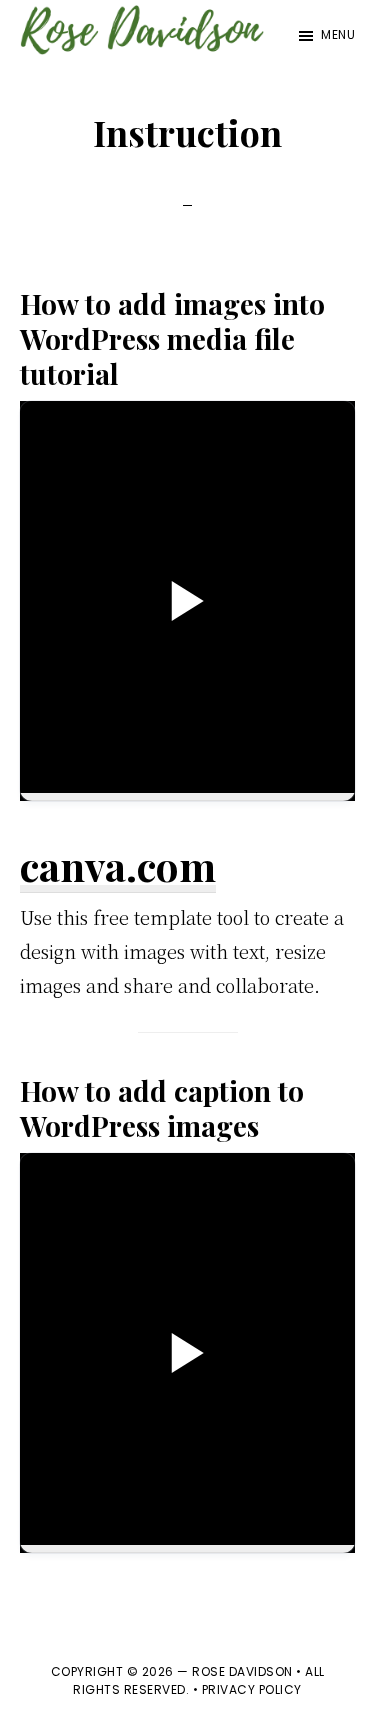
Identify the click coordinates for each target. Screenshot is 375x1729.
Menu (338, 34)
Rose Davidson (242, 1671)
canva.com (118, 865)
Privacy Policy (252, 1689)
